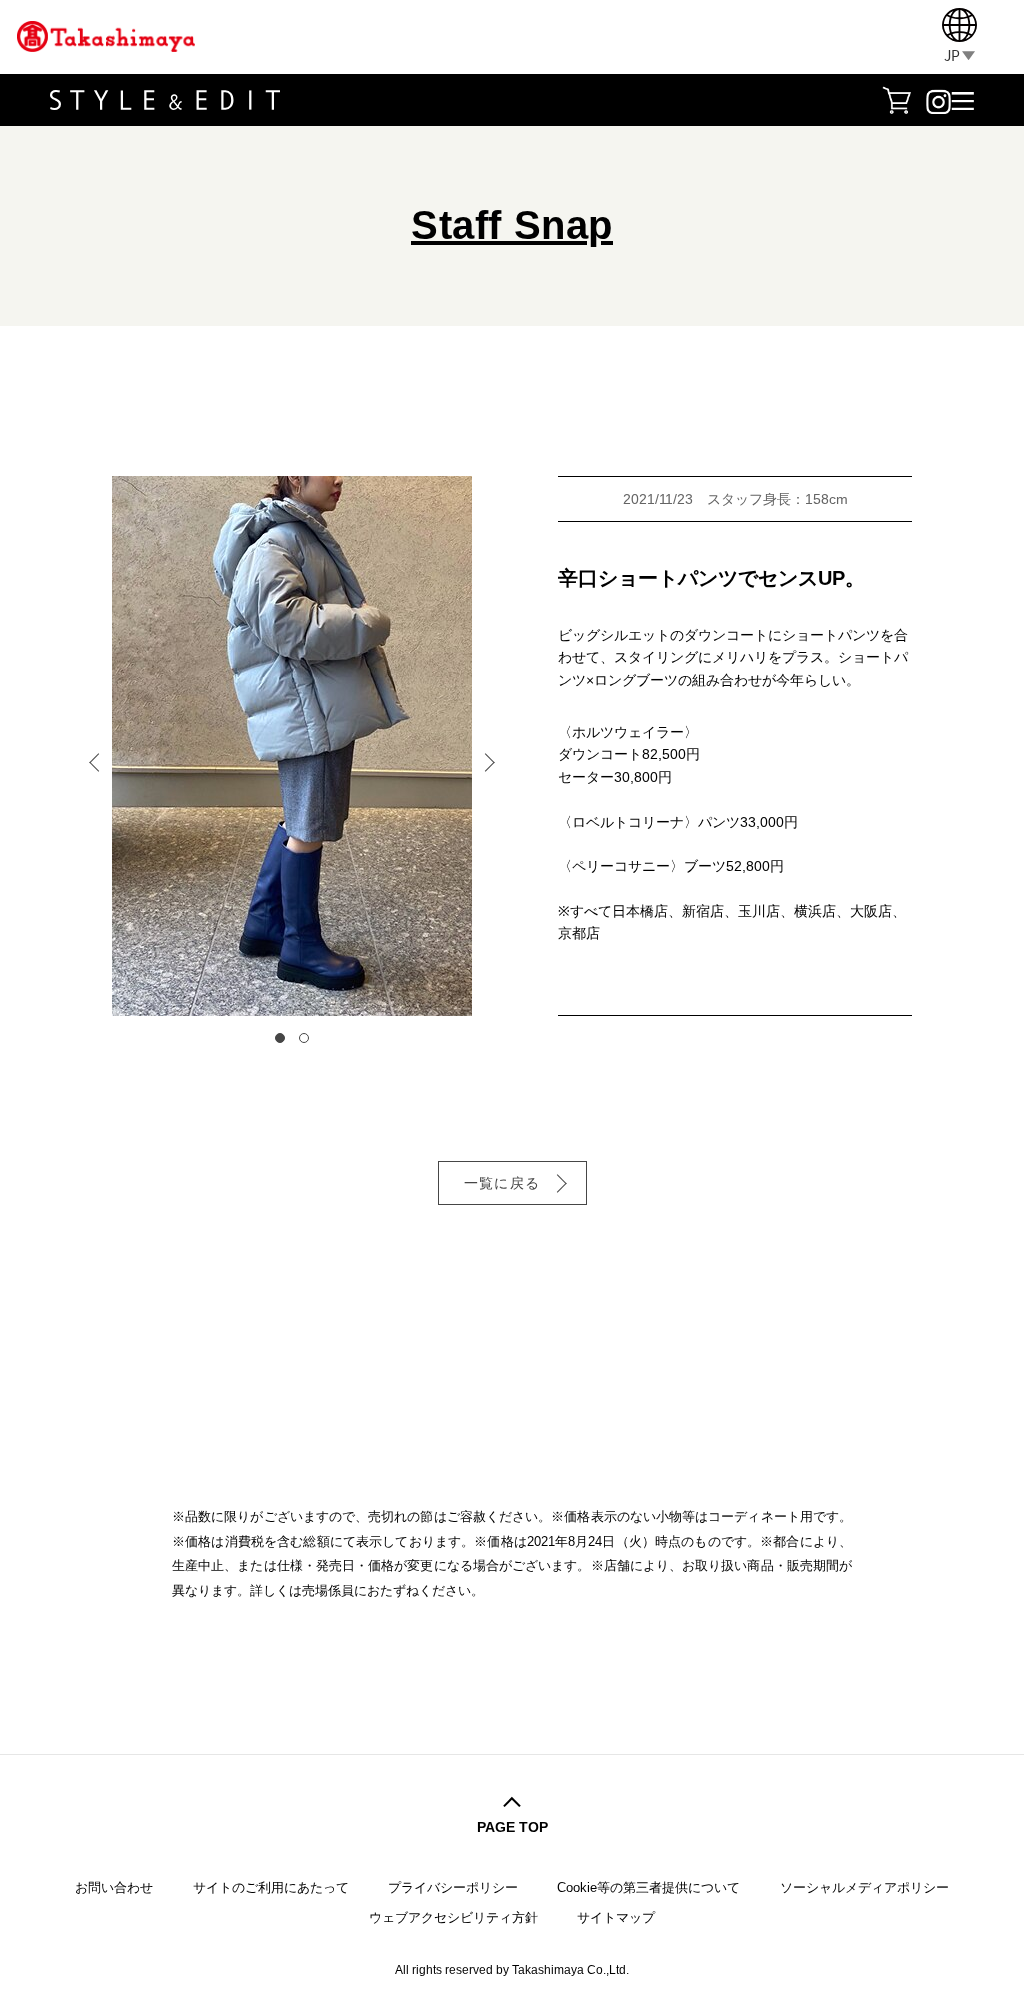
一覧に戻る (502, 1183)
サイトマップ (616, 1917)
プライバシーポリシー (453, 1887)
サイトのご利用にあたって (271, 1887)
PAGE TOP (512, 1827)
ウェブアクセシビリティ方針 (453, 1917)
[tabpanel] (292, 746)
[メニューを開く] (962, 99)
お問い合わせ (114, 1887)
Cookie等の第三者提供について (648, 1887)
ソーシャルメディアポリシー (864, 1887)
